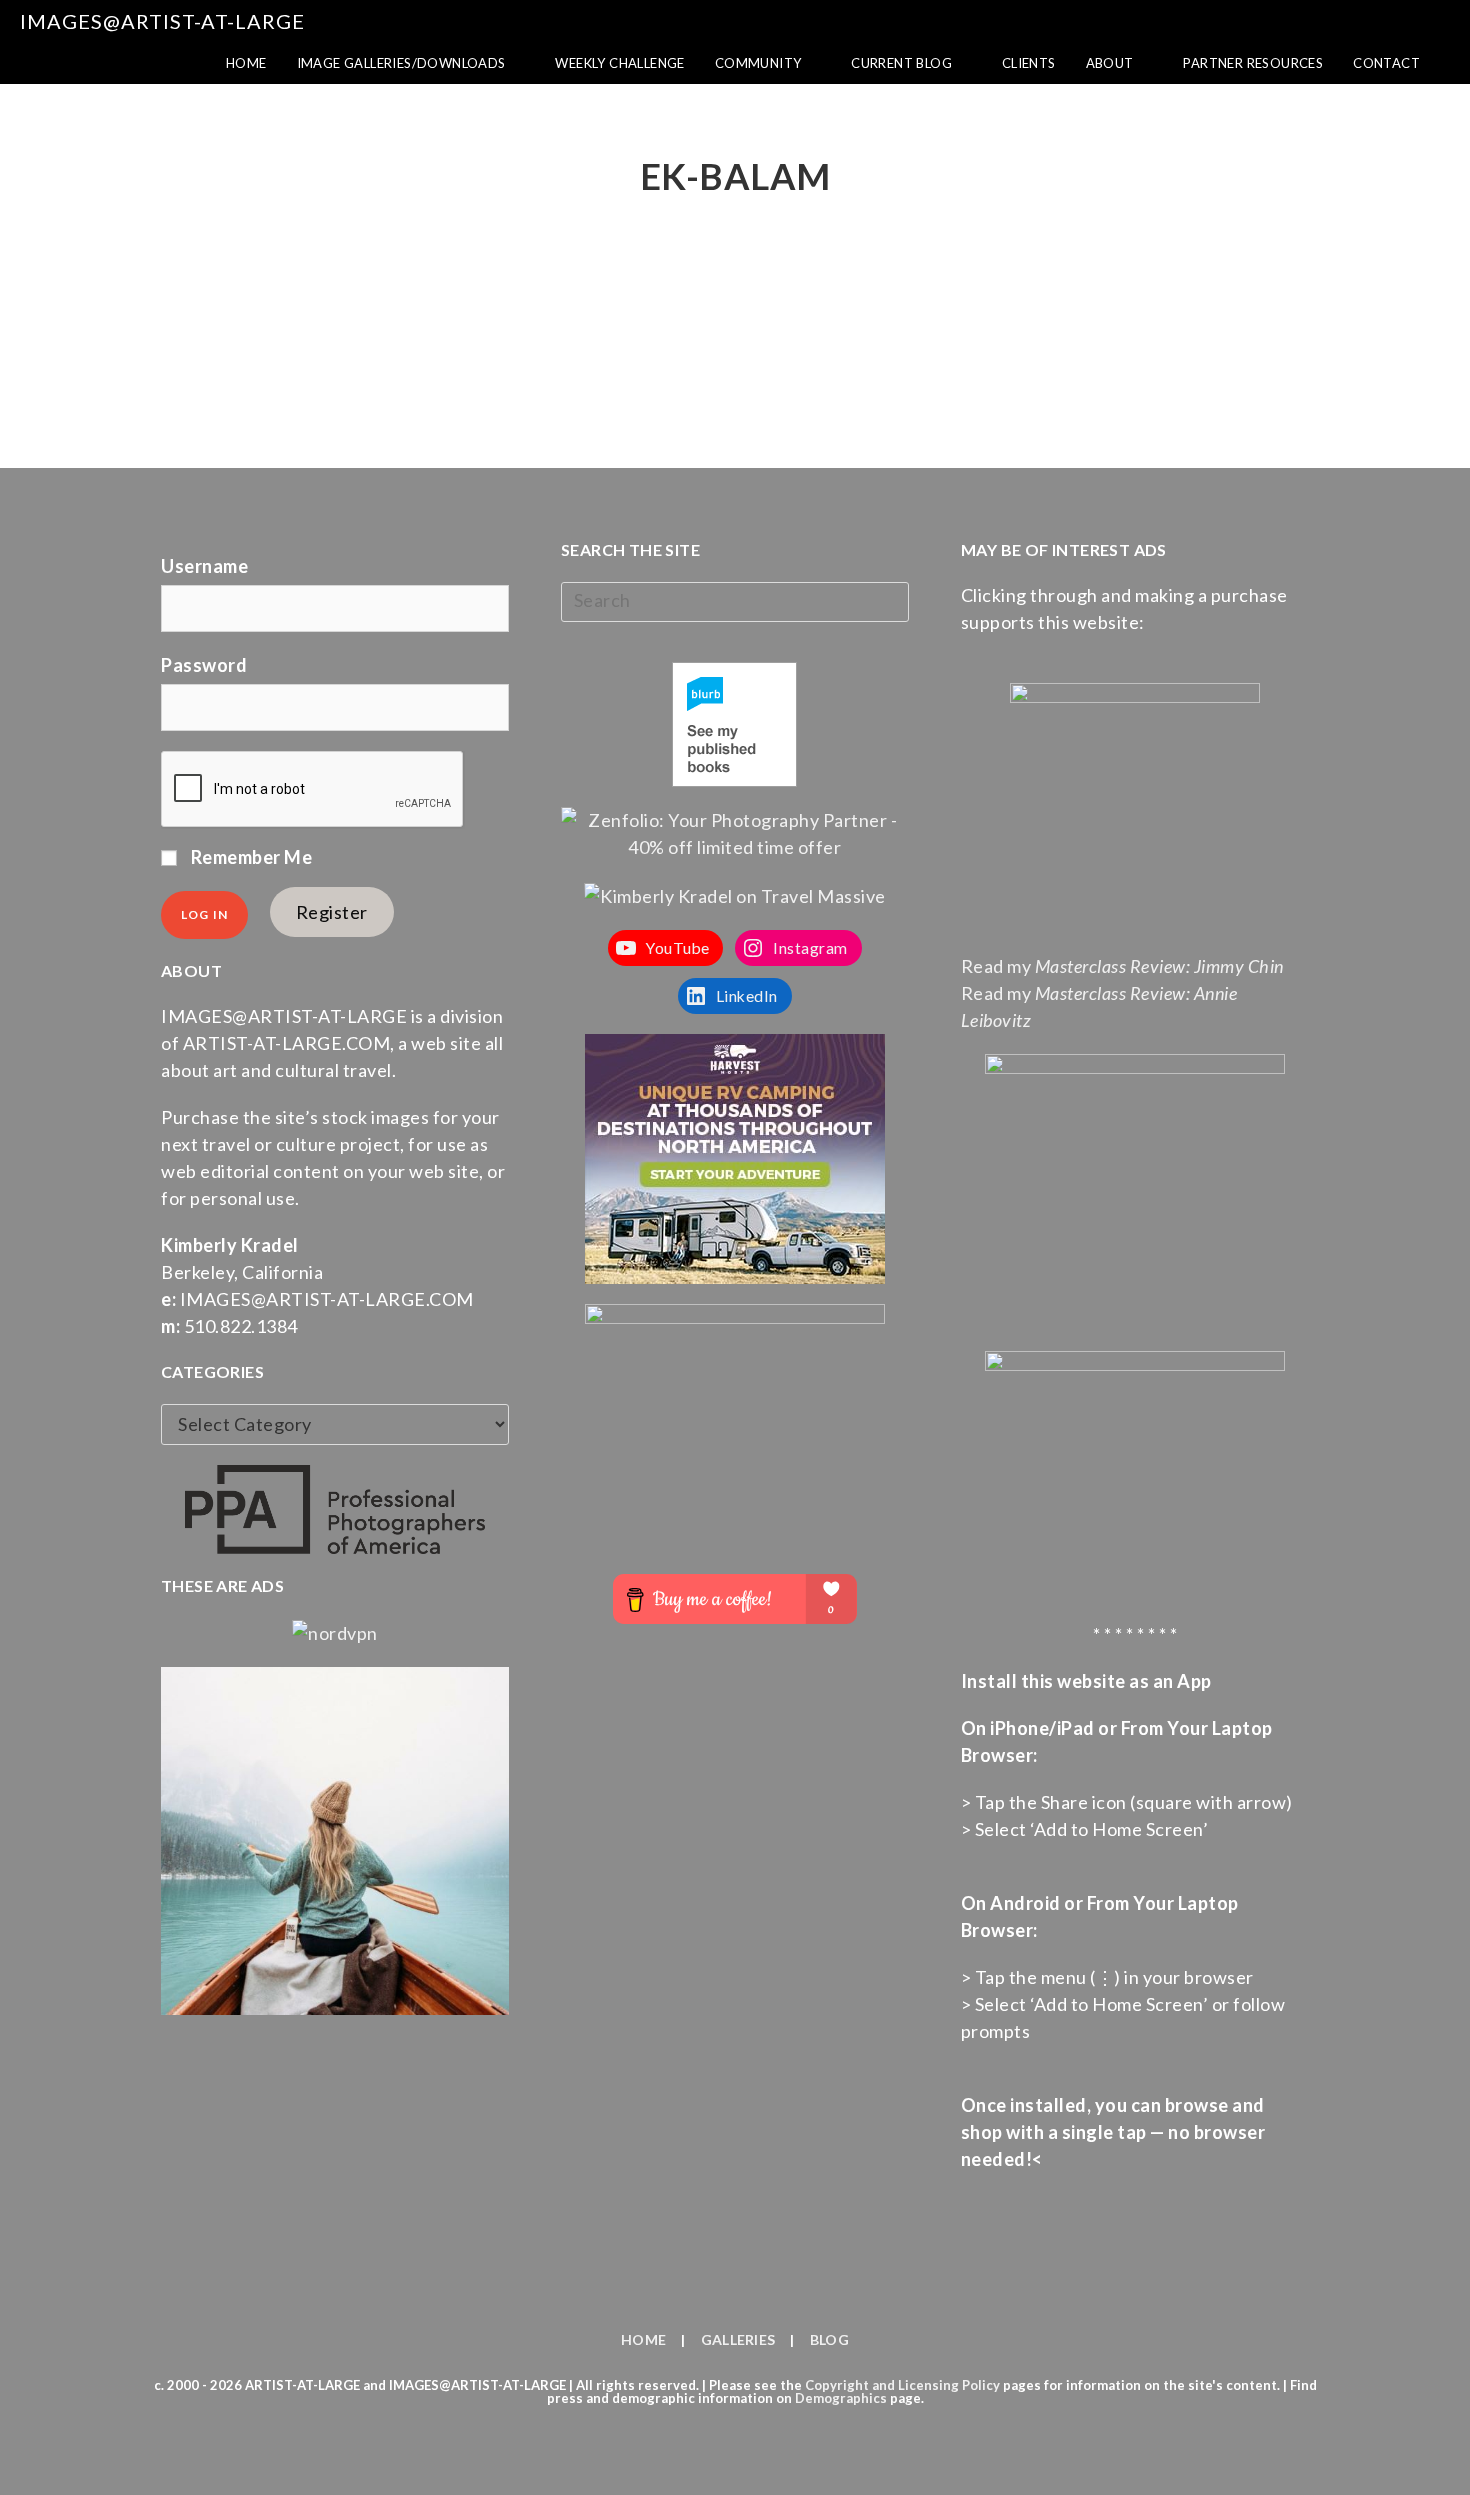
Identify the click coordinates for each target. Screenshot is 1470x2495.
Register (332, 912)
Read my (1122, 966)
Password (204, 665)
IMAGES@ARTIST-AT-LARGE (162, 21)
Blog (829, 2339)
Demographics (841, 2398)
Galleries (738, 2339)
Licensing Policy (949, 2385)
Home (643, 2339)
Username (204, 566)
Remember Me (249, 857)
